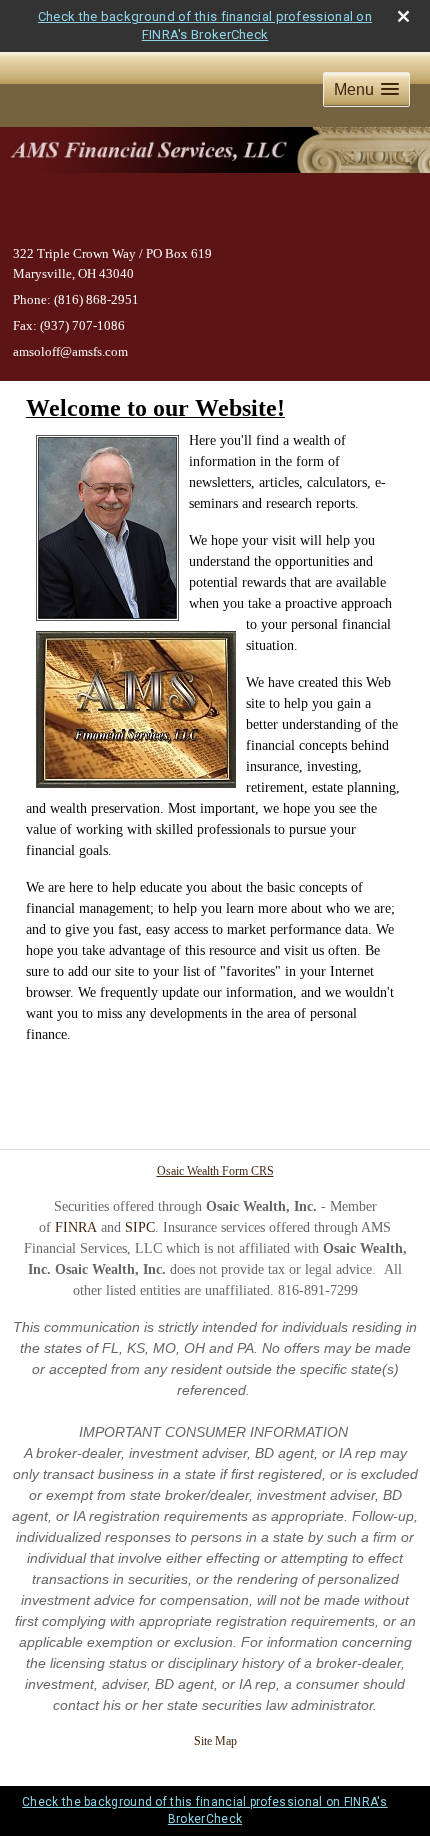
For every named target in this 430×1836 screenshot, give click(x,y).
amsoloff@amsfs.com (70, 351)
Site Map (215, 1741)
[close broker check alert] (403, 16)
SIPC (140, 1227)
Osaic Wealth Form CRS (215, 1171)
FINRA (76, 1227)
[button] (366, 89)
